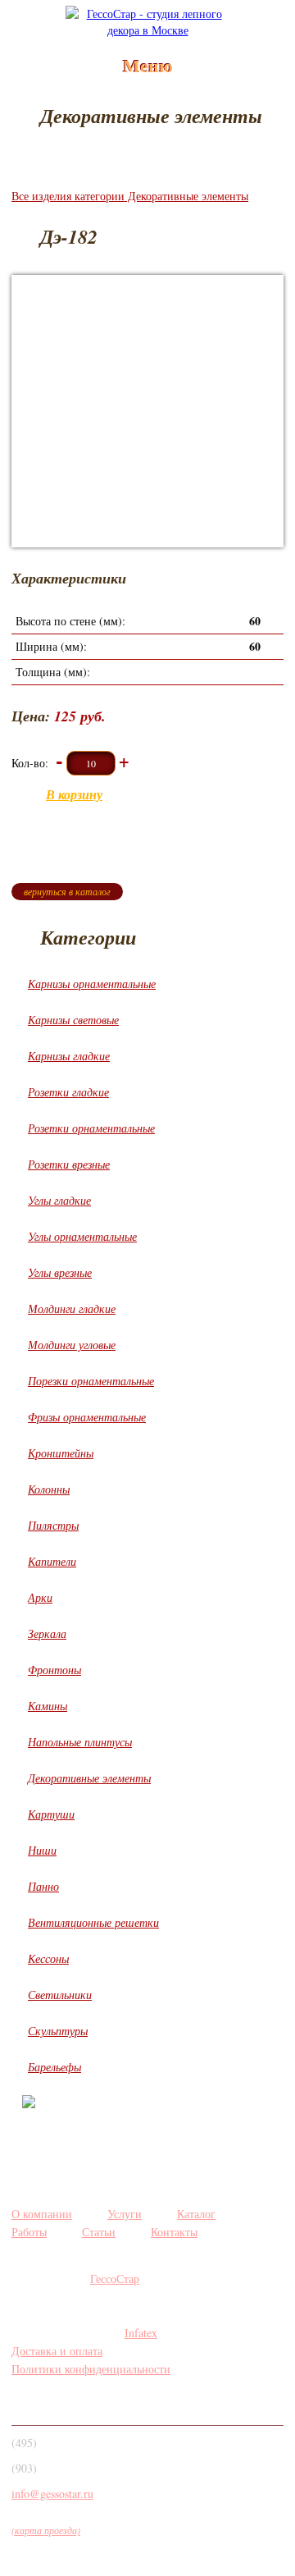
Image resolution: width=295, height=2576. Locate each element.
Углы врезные (60, 1272)
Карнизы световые (73, 1020)
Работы (29, 2232)
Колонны (49, 1489)
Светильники (60, 1995)
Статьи (99, 2232)
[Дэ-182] (147, 411)
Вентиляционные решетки (93, 1922)
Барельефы (54, 2067)
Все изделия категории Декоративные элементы (130, 196)
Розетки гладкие (68, 1092)
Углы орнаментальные (82, 1236)
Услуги (125, 2214)
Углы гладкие (59, 1200)
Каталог (196, 2214)
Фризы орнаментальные (87, 1417)
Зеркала (47, 1633)
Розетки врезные (69, 1164)
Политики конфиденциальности (91, 2369)
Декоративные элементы (89, 1778)
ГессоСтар (115, 2279)
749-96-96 (68, 2447)
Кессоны (48, 1958)
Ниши (42, 1850)
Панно (43, 1886)
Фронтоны (54, 1670)
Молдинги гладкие (72, 1309)
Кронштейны (61, 1453)
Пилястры (53, 1525)
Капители (52, 1561)
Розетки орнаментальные (91, 1128)
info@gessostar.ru (52, 2494)
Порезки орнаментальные (91, 1381)
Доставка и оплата (57, 2351)
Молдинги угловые (72, 1345)
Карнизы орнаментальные (92, 984)
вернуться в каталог (67, 891)
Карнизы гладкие (69, 1056)
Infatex (141, 2333)
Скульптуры (58, 2031)
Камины (48, 1706)
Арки (40, 1597)
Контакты (174, 2232)
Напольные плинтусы (80, 1742)
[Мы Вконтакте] (27, 2402)
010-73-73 (68, 2473)
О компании (42, 2214)
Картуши (51, 1814)
